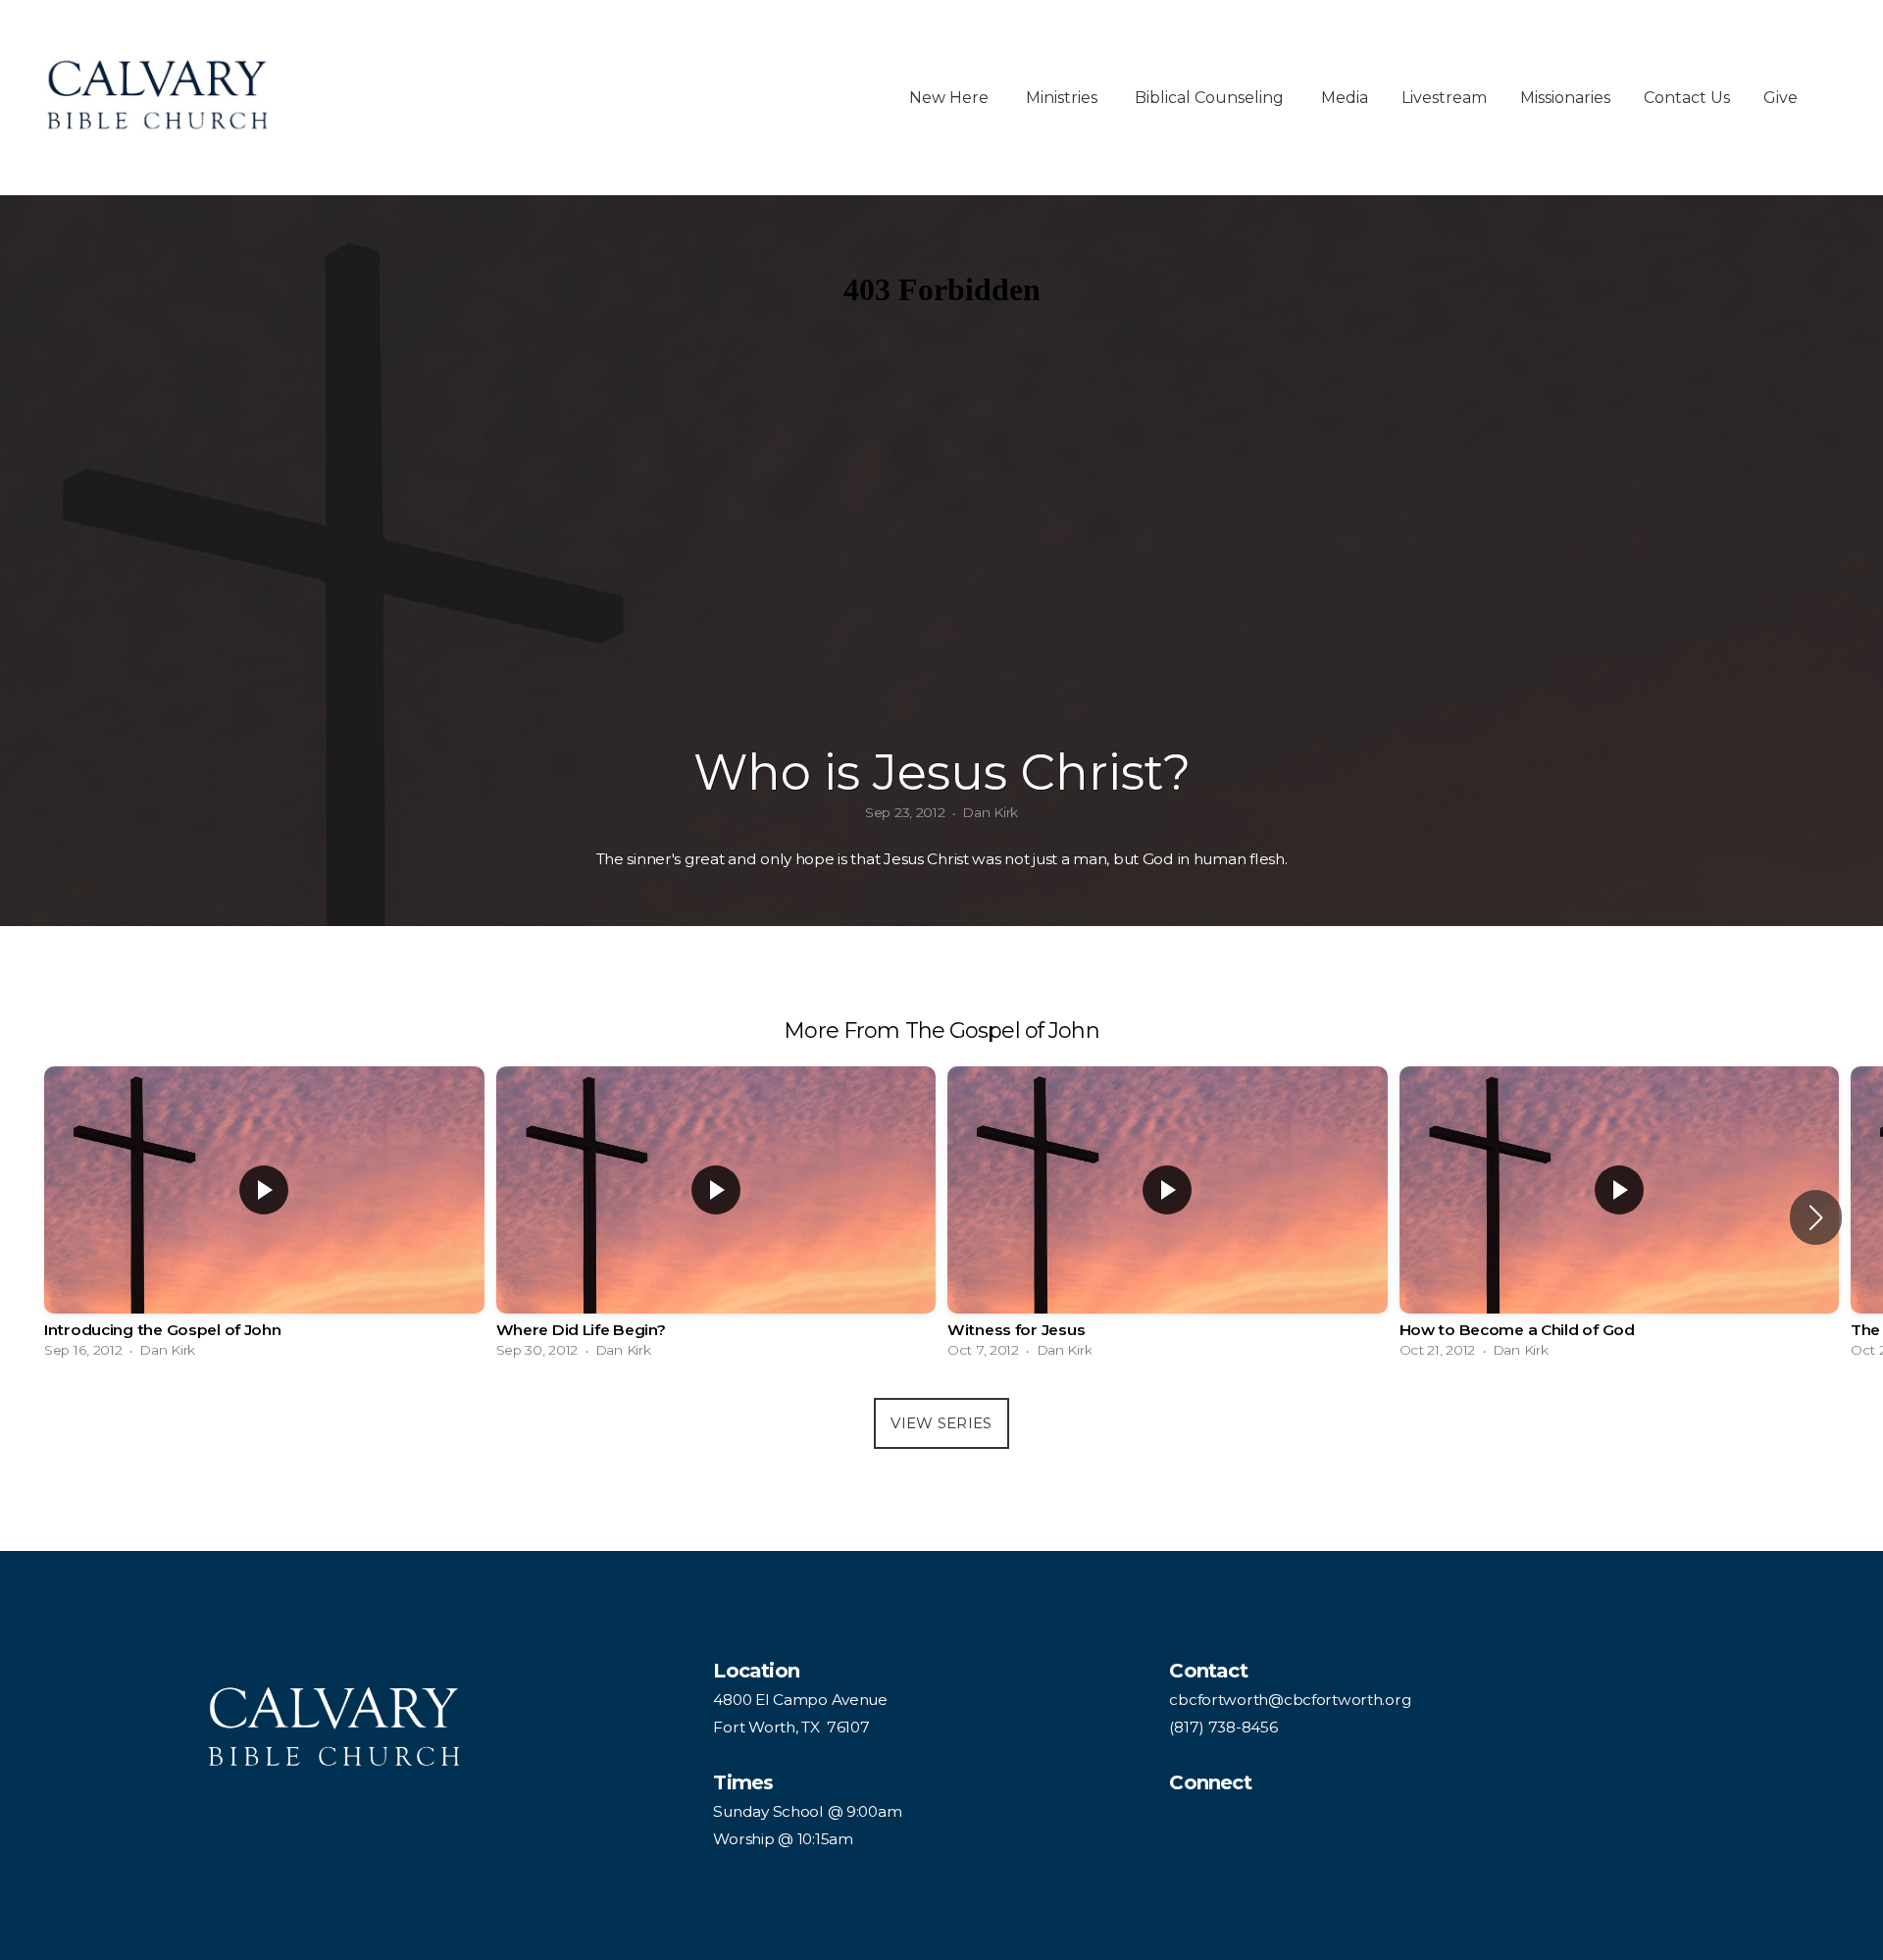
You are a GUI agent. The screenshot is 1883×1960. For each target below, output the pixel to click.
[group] (264, 1217)
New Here (951, 98)
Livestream (1444, 98)
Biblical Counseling (1211, 98)
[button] (1816, 1217)
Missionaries (1565, 98)
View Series (941, 1423)
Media (1345, 98)
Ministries (1064, 98)
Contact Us (1687, 98)
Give (1781, 98)
